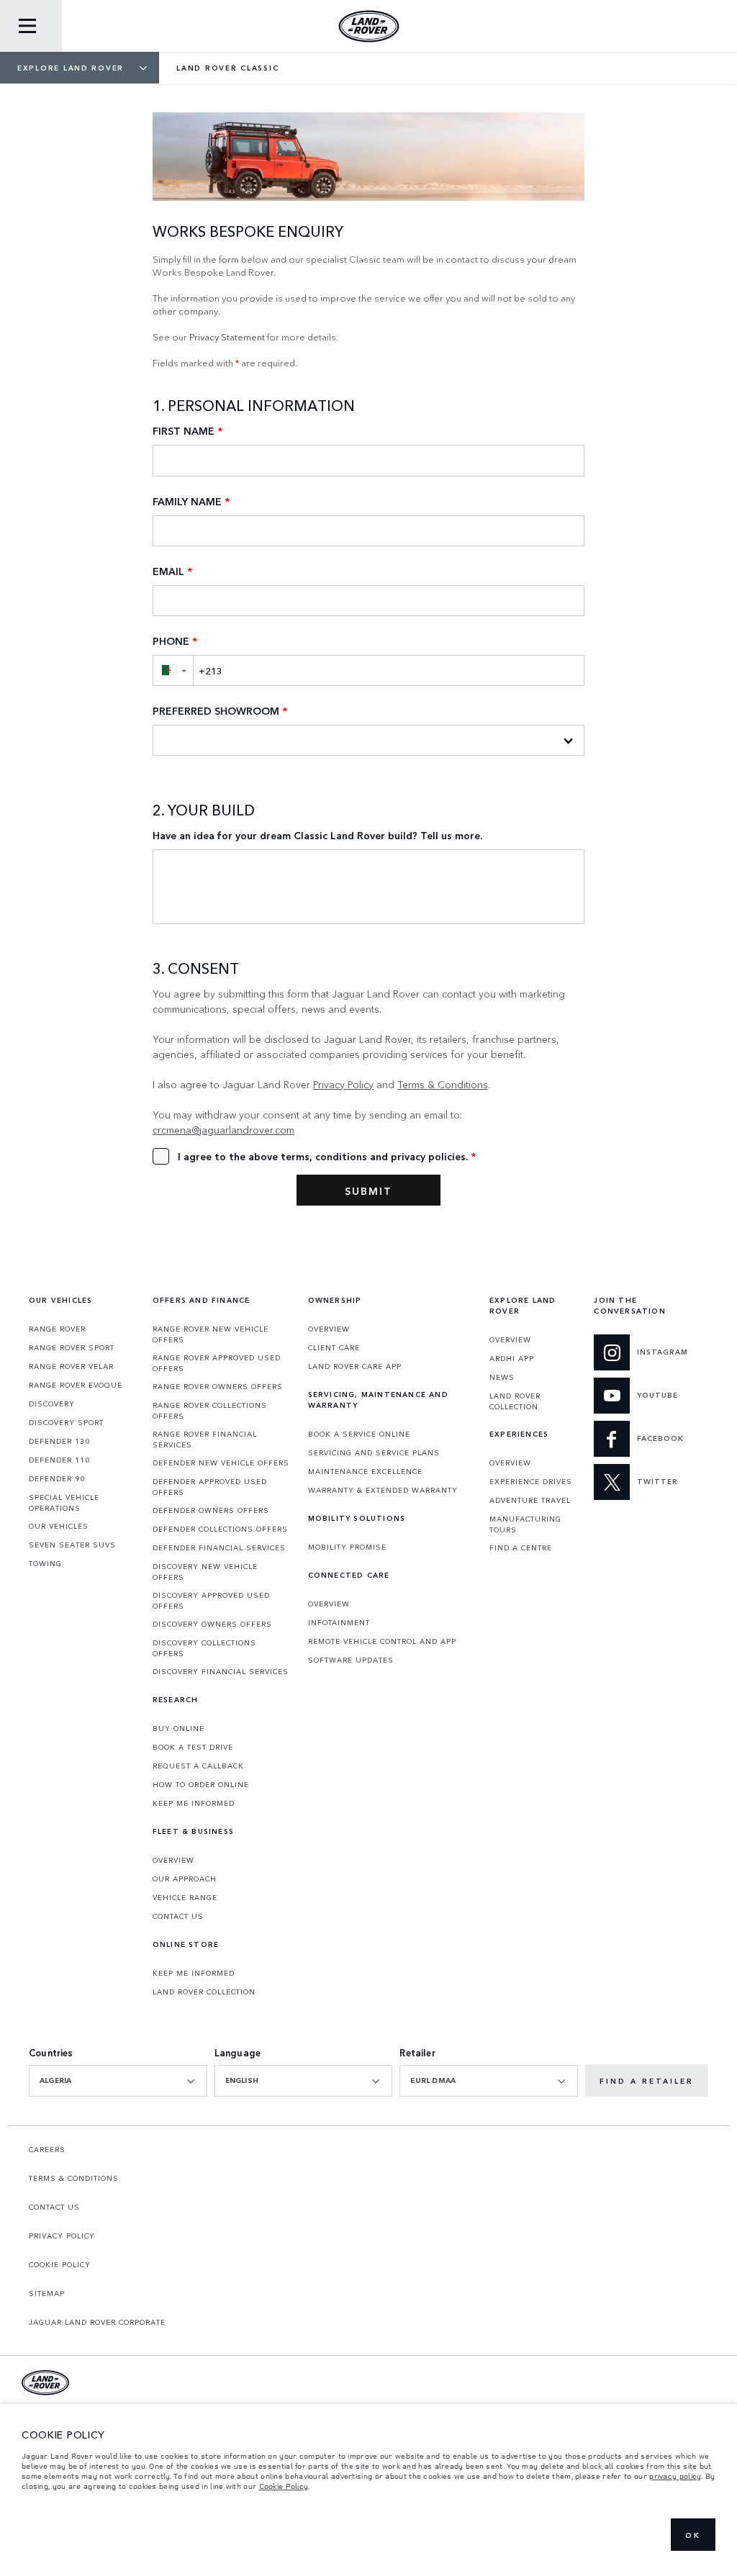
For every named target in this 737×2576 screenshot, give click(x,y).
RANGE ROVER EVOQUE (76, 1385)
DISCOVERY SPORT (66, 1422)
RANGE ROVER (57, 1329)
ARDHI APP (512, 1358)
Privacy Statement (227, 336)
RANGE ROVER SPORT (72, 1347)
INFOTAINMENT (339, 1622)
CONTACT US (178, 1916)
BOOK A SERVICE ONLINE (359, 1434)
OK (693, 2535)
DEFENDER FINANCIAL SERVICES (219, 1547)
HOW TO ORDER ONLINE (201, 1784)
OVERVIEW (173, 1860)
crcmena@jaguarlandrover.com (223, 1129)
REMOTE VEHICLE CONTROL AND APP (382, 1641)
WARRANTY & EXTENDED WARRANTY (383, 1490)
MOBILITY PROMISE (347, 1547)
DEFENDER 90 (57, 1478)
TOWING (45, 1563)
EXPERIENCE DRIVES (531, 1481)
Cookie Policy (284, 2486)
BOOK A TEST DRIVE (193, 1747)
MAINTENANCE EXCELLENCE (365, 1471)
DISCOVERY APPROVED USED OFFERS (211, 1600)
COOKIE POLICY (60, 2264)
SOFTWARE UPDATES (351, 1660)
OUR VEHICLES (59, 1526)
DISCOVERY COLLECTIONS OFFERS (204, 1648)
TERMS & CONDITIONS (74, 2178)
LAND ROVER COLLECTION (204, 1992)
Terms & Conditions (443, 1084)
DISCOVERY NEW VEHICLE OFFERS (205, 1572)
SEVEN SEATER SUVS (72, 1545)
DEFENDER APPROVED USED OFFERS (210, 1487)
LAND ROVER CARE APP (355, 1366)
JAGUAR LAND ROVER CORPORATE (97, 2322)
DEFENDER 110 (59, 1460)
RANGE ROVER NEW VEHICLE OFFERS (211, 1334)
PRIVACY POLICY (62, 2236)
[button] (173, 670)
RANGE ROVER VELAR (71, 1366)
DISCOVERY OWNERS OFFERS (212, 1624)
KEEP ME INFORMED (194, 1803)
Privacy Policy (343, 1084)
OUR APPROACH (185, 1879)
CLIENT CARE (334, 1347)
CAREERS (47, 2149)
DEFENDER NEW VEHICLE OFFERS (221, 1463)
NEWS (502, 1377)
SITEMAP (47, 2293)
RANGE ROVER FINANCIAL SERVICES (205, 1439)
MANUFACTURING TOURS (525, 1524)
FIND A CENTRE (521, 1547)
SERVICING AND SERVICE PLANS (374, 1452)
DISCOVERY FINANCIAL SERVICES (221, 1671)
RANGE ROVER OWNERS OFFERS (218, 1386)
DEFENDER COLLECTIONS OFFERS (220, 1529)
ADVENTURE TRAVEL (530, 1500)
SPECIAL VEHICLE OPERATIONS (64, 1502)
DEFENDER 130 (59, 1441)
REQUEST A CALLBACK (198, 1766)
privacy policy (675, 2476)
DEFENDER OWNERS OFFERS (211, 1510)
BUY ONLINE (178, 1728)
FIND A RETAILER (647, 2081)
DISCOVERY (52, 1404)
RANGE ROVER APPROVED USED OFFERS (217, 1363)
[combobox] (118, 2081)
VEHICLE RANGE (185, 1897)
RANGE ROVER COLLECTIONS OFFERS (210, 1410)
